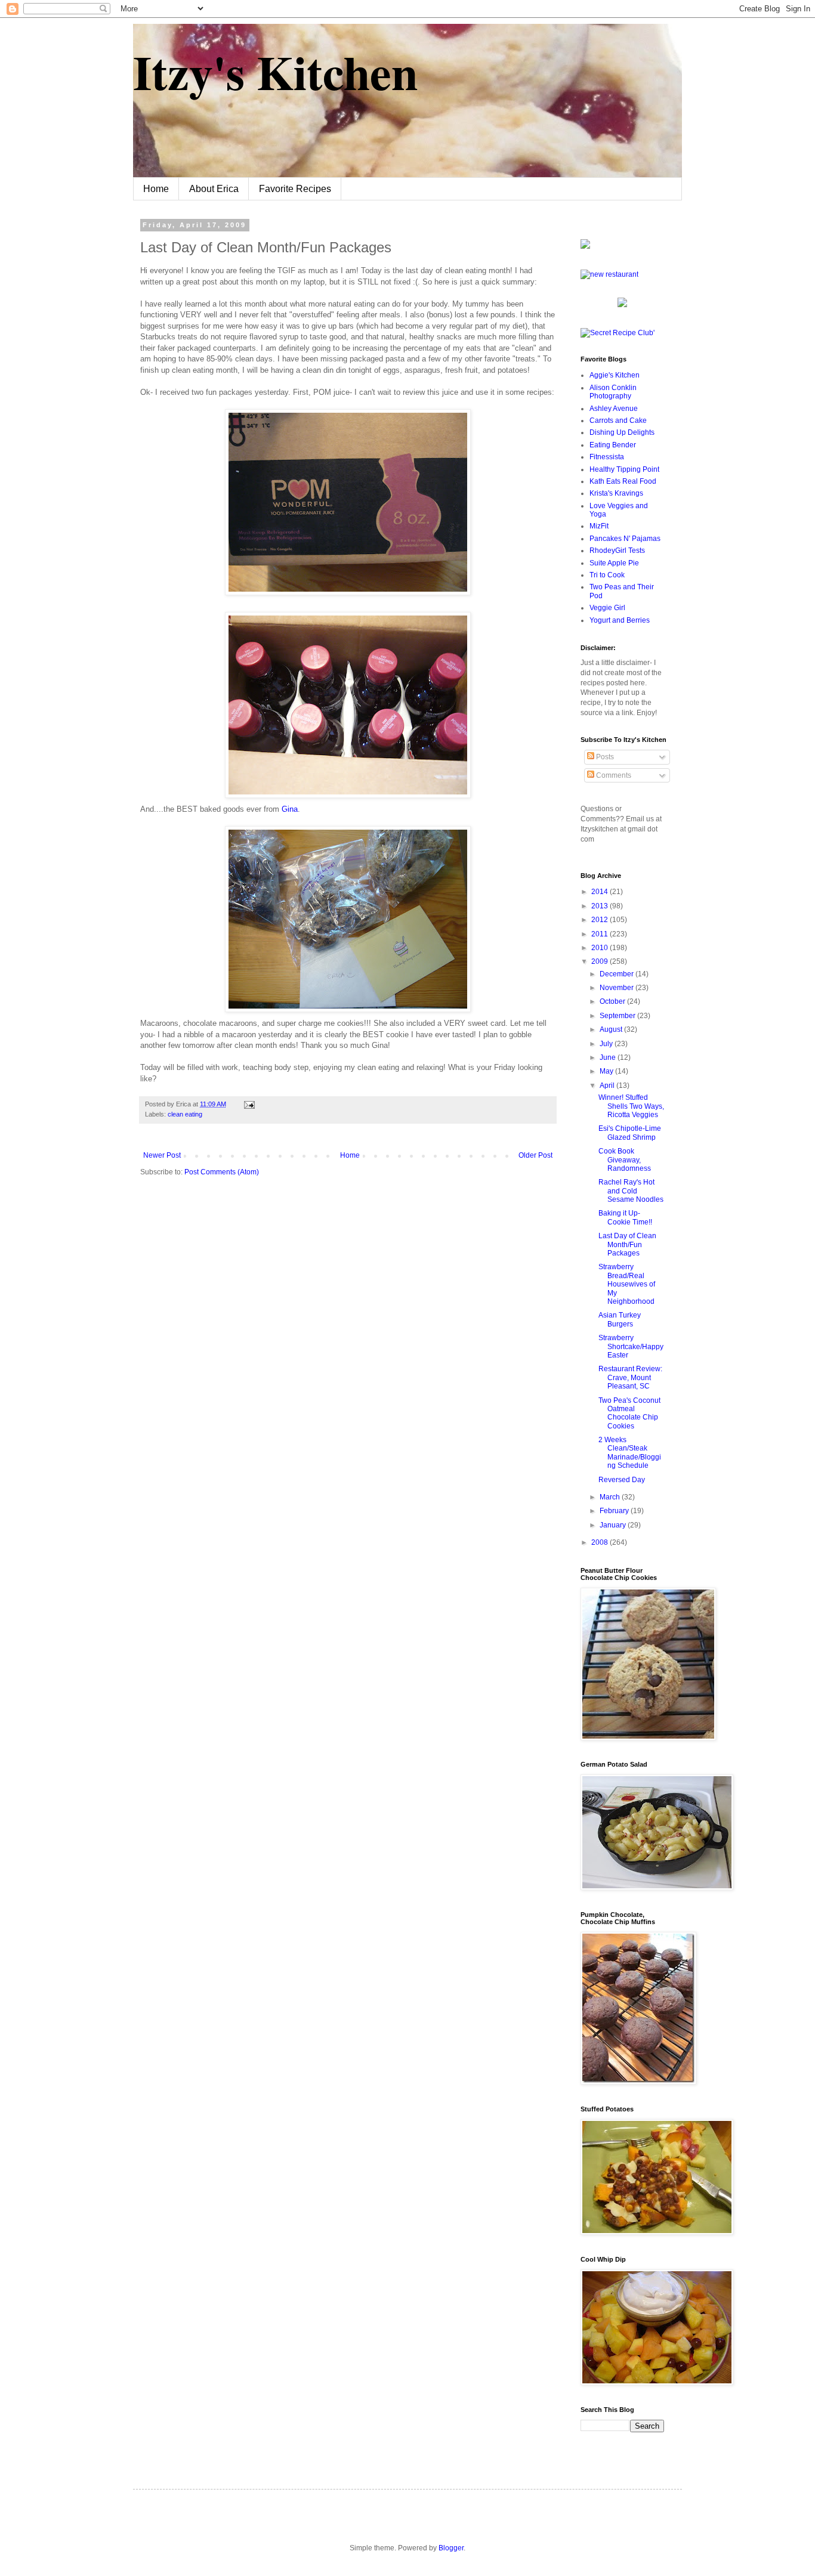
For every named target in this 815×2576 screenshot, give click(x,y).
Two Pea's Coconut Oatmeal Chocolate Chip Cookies (629, 1413)
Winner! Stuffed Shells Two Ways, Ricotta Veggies (631, 1106)
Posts (604, 757)
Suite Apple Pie (614, 563)
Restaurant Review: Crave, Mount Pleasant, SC (630, 1377)
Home (156, 189)
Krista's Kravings (616, 493)
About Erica (214, 189)
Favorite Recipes (295, 189)
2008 (601, 1542)
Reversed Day (622, 1480)
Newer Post (162, 1155)
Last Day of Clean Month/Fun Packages (627, 1244)
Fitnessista (607, 457)
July (607, 1044)
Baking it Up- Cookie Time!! (625, 1217)
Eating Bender (613, 445)
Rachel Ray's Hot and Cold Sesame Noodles (631, 1191)
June (609, 1057)
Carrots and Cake (618, 420)
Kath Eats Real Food (623, 481)
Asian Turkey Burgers (620, 1319)
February (615, 1511)
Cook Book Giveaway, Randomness (625, 1160)
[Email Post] (248, 1104)
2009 (601, 961)
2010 (601, 948)
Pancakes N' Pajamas (625, 539)
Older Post (535, 1155)
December (618, 974)
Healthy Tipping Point (624, 469)
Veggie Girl (607, 608)
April (608, 1086)
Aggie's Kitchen (615, 375)
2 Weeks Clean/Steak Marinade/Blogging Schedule (630, 1453)
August (612, 1029)
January (614, 1525)
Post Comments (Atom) (222, 1172)
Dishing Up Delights (622, 432)
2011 (601, 934)
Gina (290, 809)
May (607, 1071)
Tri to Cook (607, 575)
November (618, 988)
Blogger (451, 2548)
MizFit (599, 526)
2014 (601, 892)
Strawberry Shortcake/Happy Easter (631, 1346)
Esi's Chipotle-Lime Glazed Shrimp (630, 1133)
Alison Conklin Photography (613, 392)
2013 (601, 906)
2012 (601, 920)
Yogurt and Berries (620, 620)
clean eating (185, 1114)
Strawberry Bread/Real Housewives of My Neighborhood (627, 1284)
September (618, 1016)
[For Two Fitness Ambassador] (585, 246)
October (613, 1001)
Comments (613, 775)
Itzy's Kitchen (275, 72)
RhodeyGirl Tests (617, 551)
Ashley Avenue (614, 409)
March (611, 1497)
